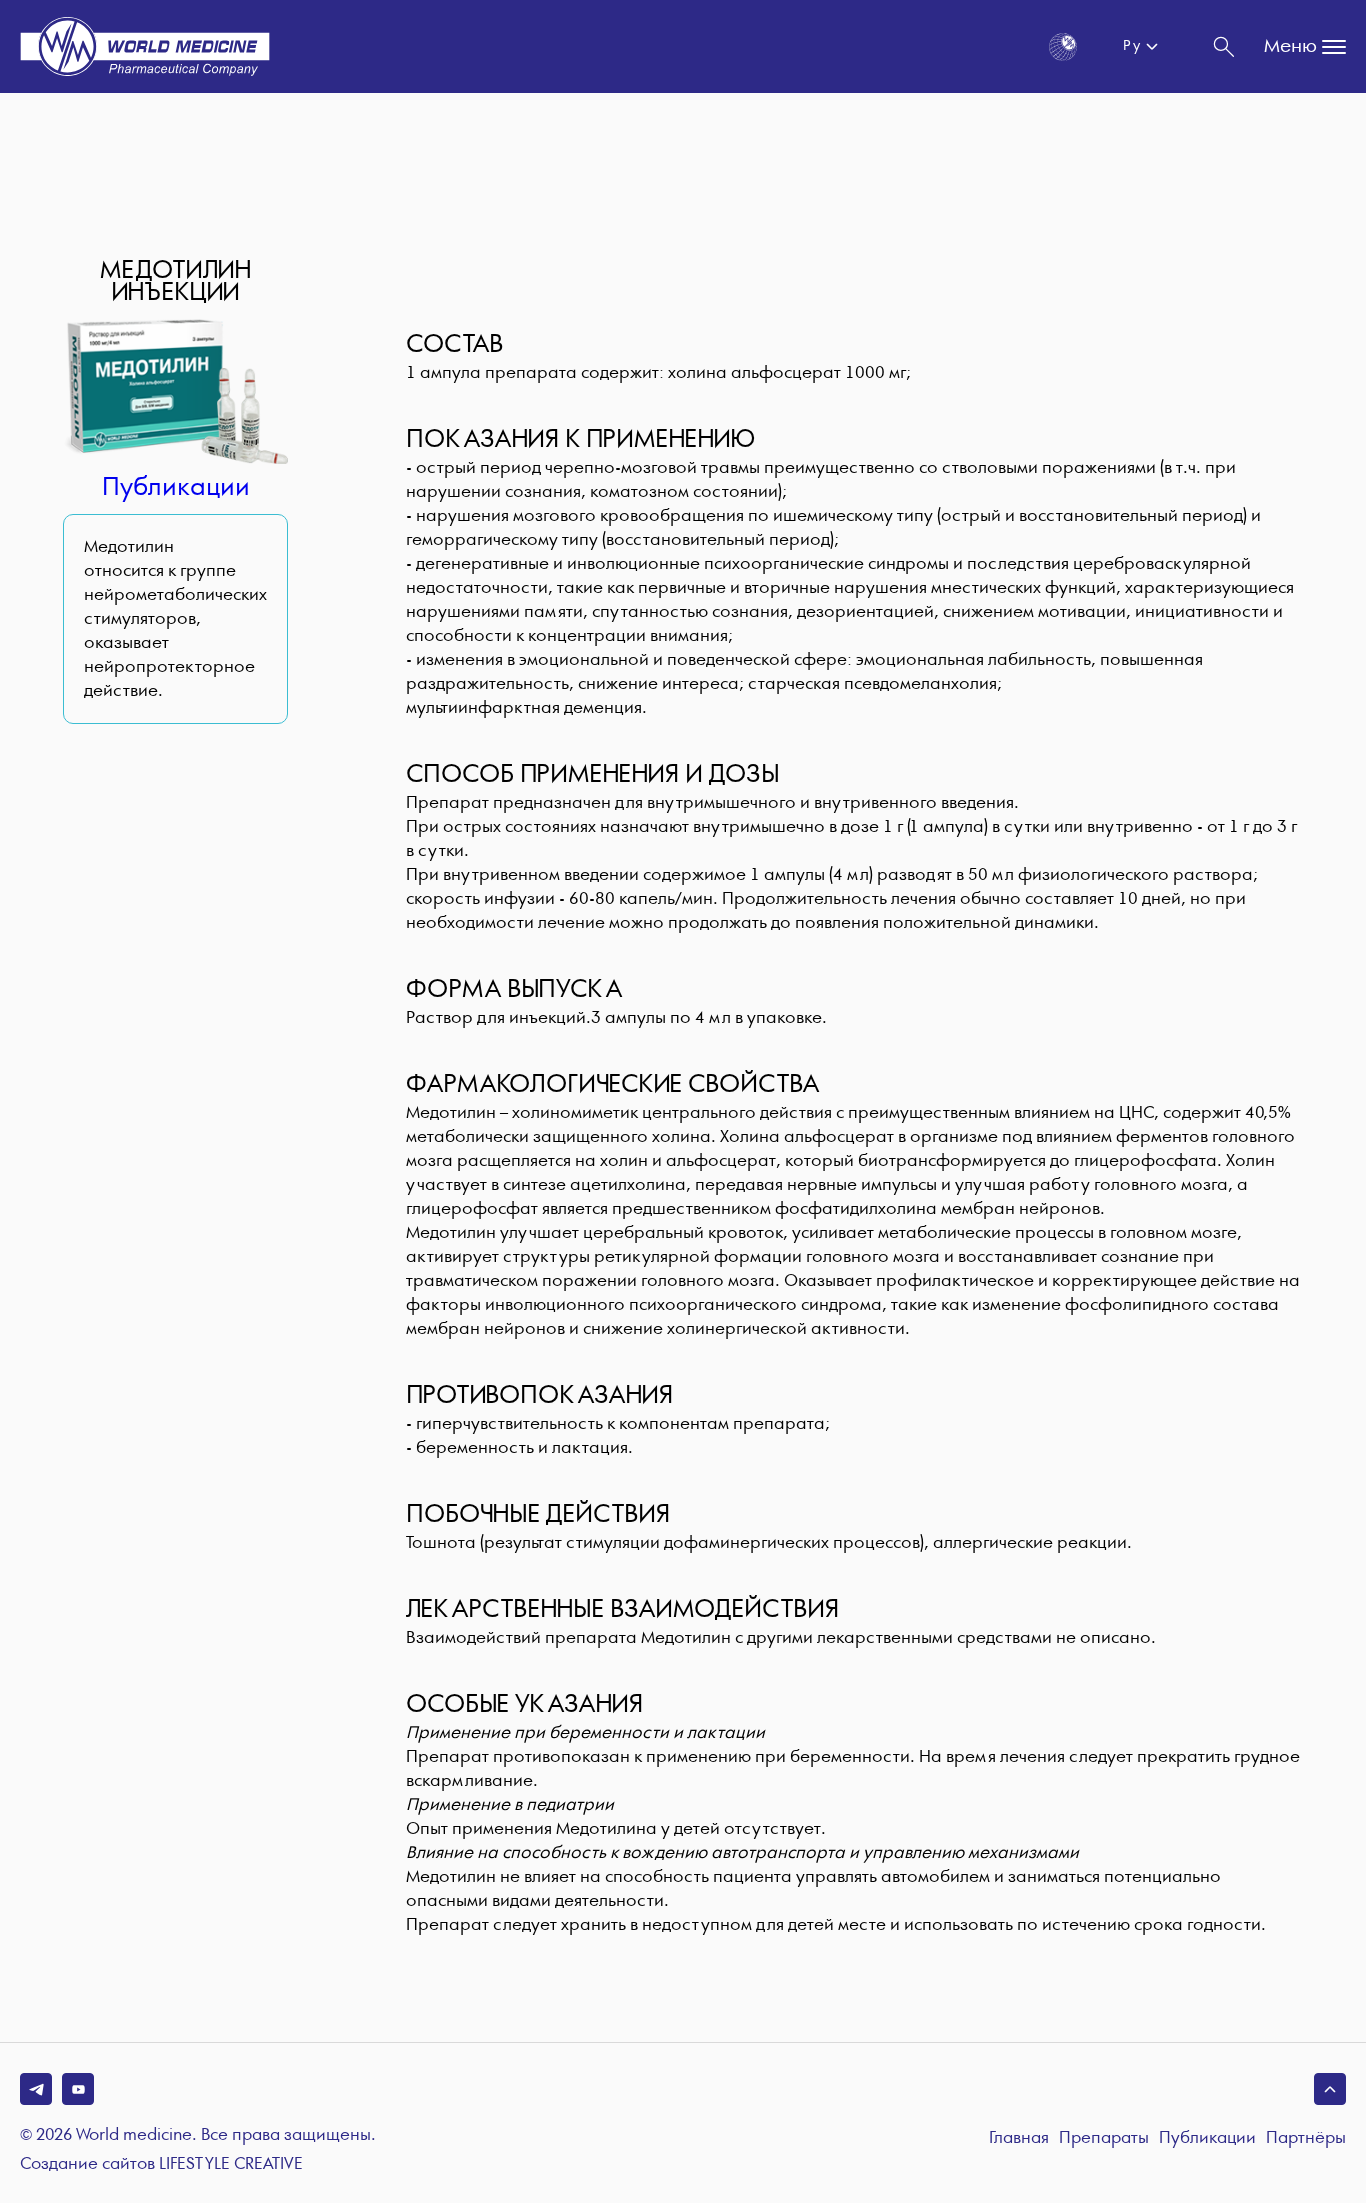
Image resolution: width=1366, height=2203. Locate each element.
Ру (1131, 46)
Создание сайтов (161, 2165)
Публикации (176, 488)
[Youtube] (78, 2089)
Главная (1019, 2138)
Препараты (1104, 2138)
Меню (1290, 46)
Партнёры (1306, 2138)
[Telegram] (36, 2089)
